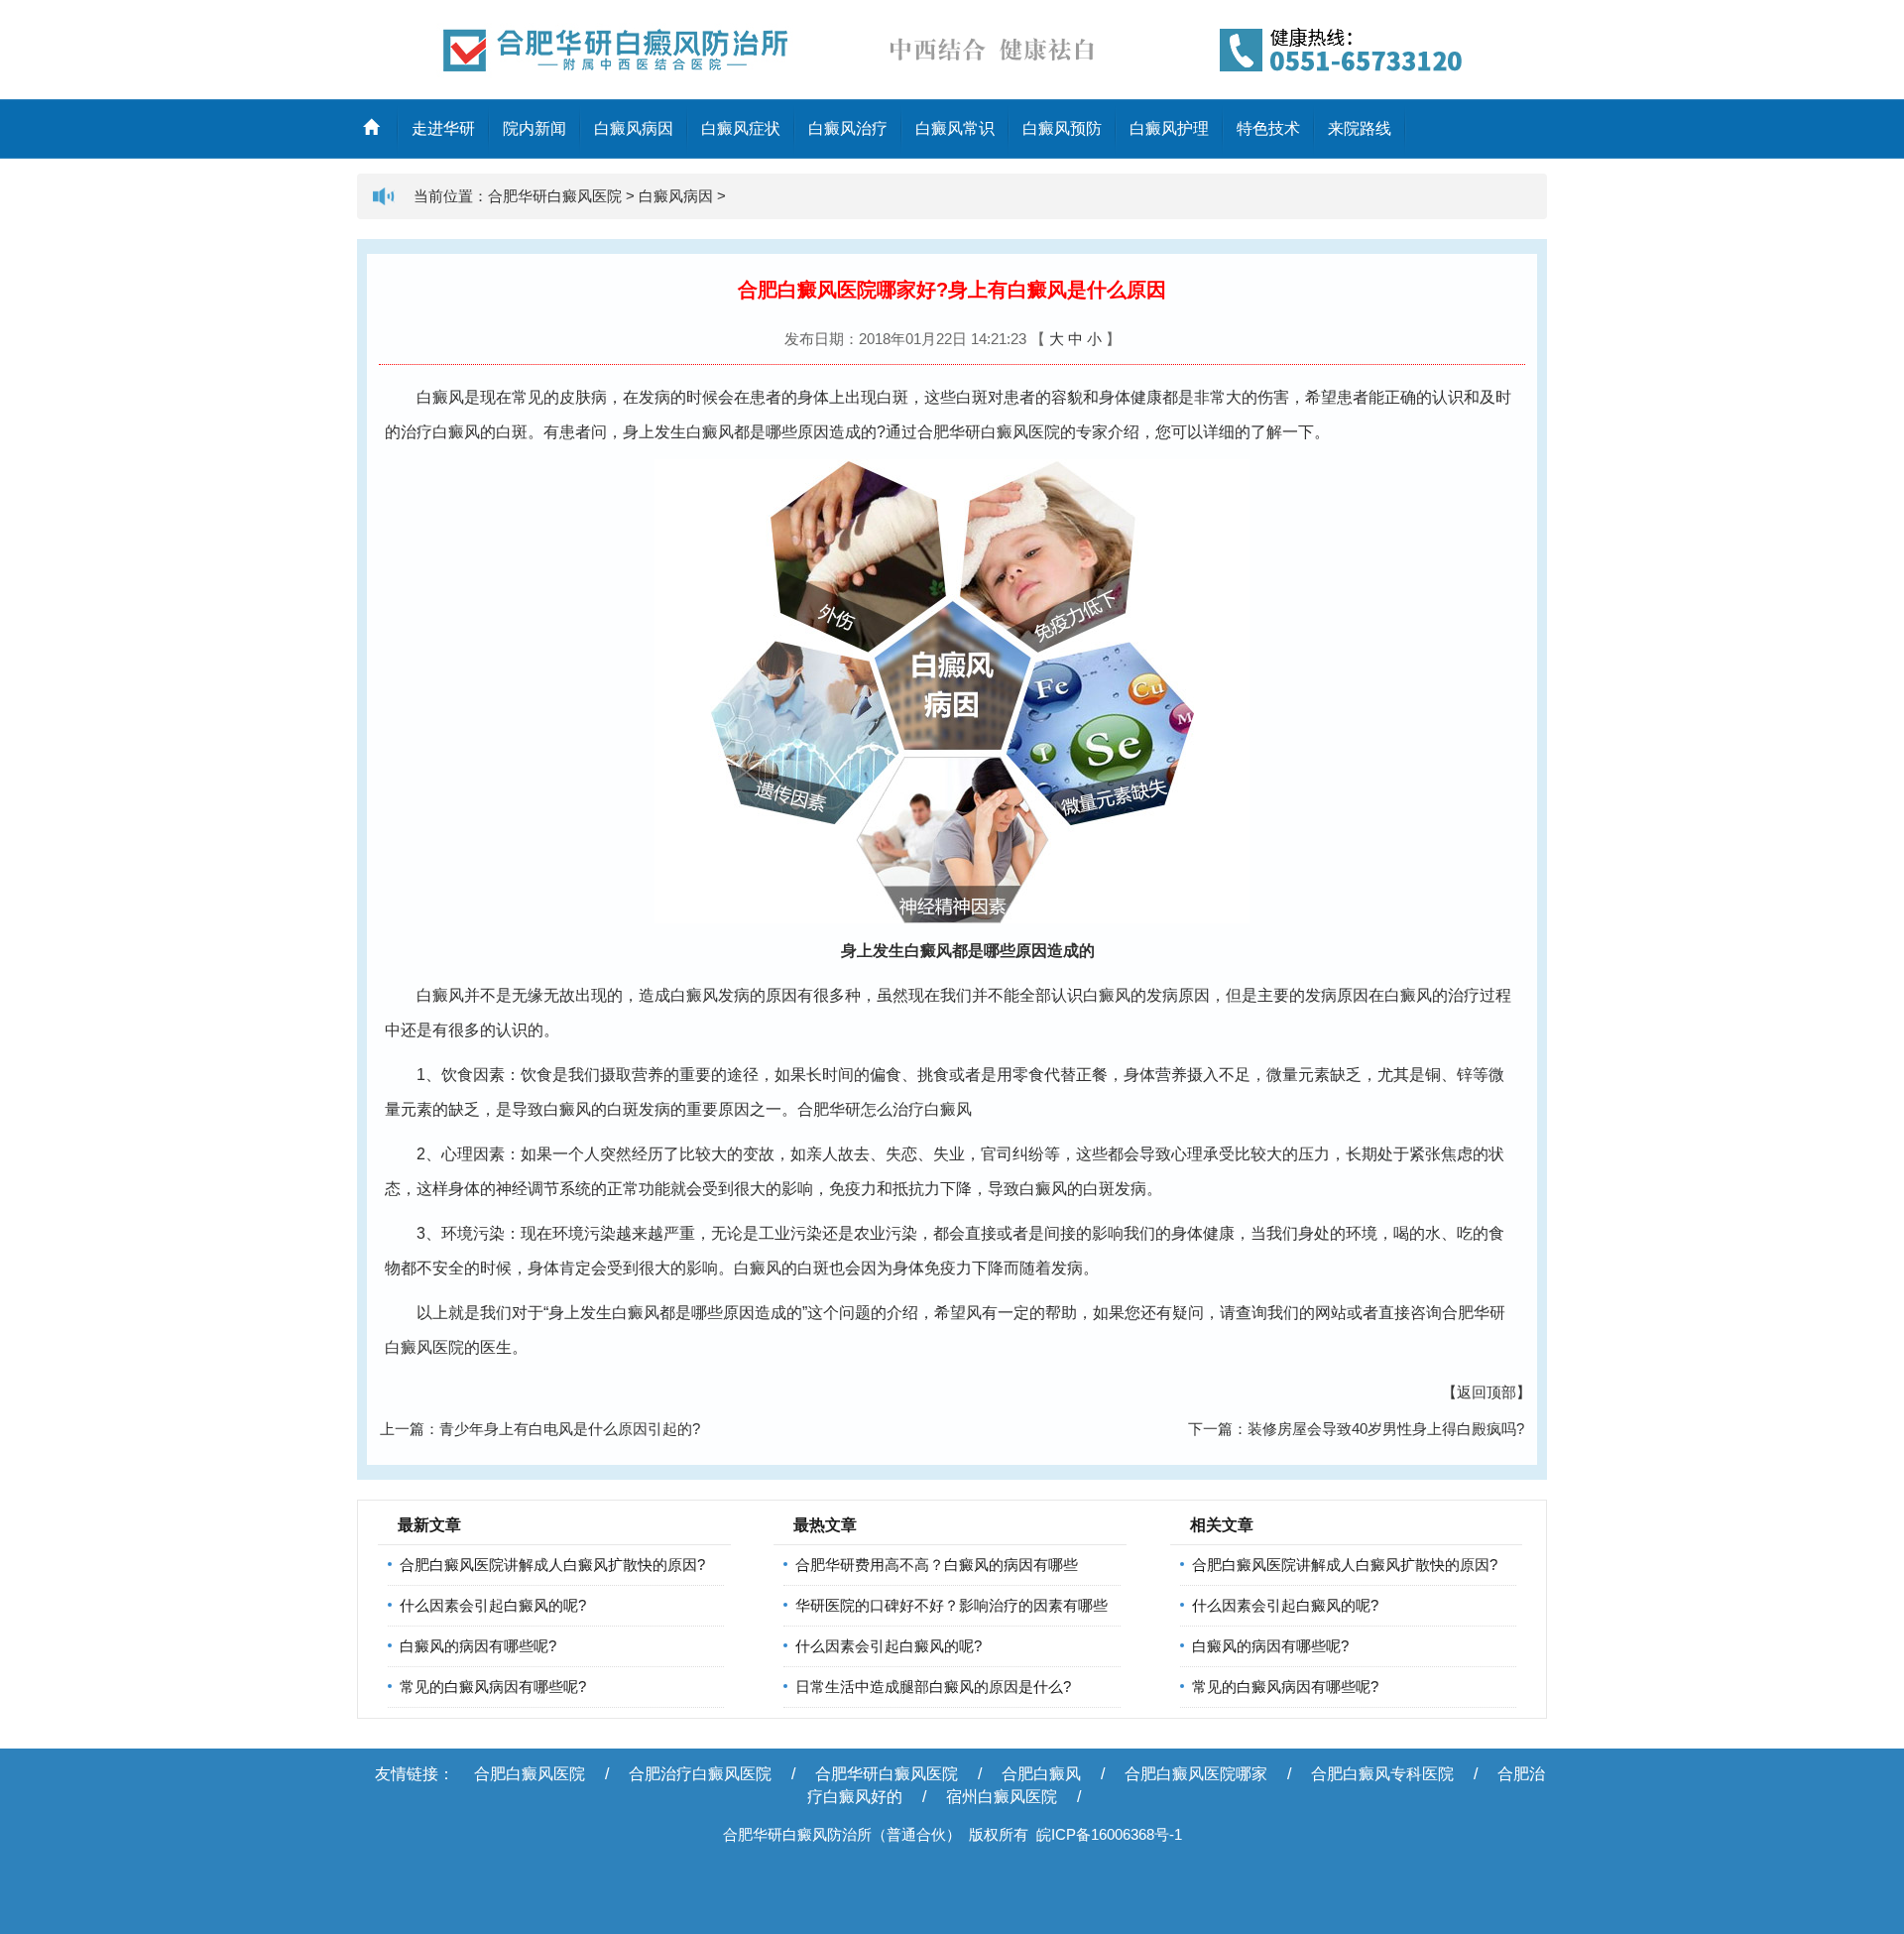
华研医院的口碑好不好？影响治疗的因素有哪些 (952, 1605)
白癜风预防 (1062, 128)
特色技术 (1268, 128)
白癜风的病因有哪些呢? (478, 1646)
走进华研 (443, 128)
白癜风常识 (955, 128)
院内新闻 (535, 128)
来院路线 (1360, 128)
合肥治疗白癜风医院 (700, 1774)
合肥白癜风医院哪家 (1196, 1774)
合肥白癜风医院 (530, 1774)
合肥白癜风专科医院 (1382, 1774)
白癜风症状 (741, 128)
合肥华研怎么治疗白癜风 (885, 1109)
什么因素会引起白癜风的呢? (493, 1605)
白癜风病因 (634, 128)
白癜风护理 (1169, 128)
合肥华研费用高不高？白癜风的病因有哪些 (937, 1565)
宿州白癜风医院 (1002, 1797)
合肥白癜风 (1041, 1774)
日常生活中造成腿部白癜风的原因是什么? (933, 1687)
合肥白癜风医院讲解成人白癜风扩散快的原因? (552, 1565)
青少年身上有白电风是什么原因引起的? (570, 1429)
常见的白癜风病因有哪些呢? (493, 1687)
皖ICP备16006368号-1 (1109, 1834)
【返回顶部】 (1487, 1392)
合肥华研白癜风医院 (555, 196)
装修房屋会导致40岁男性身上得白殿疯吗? (1386, 1429)
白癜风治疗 (848, 128)
